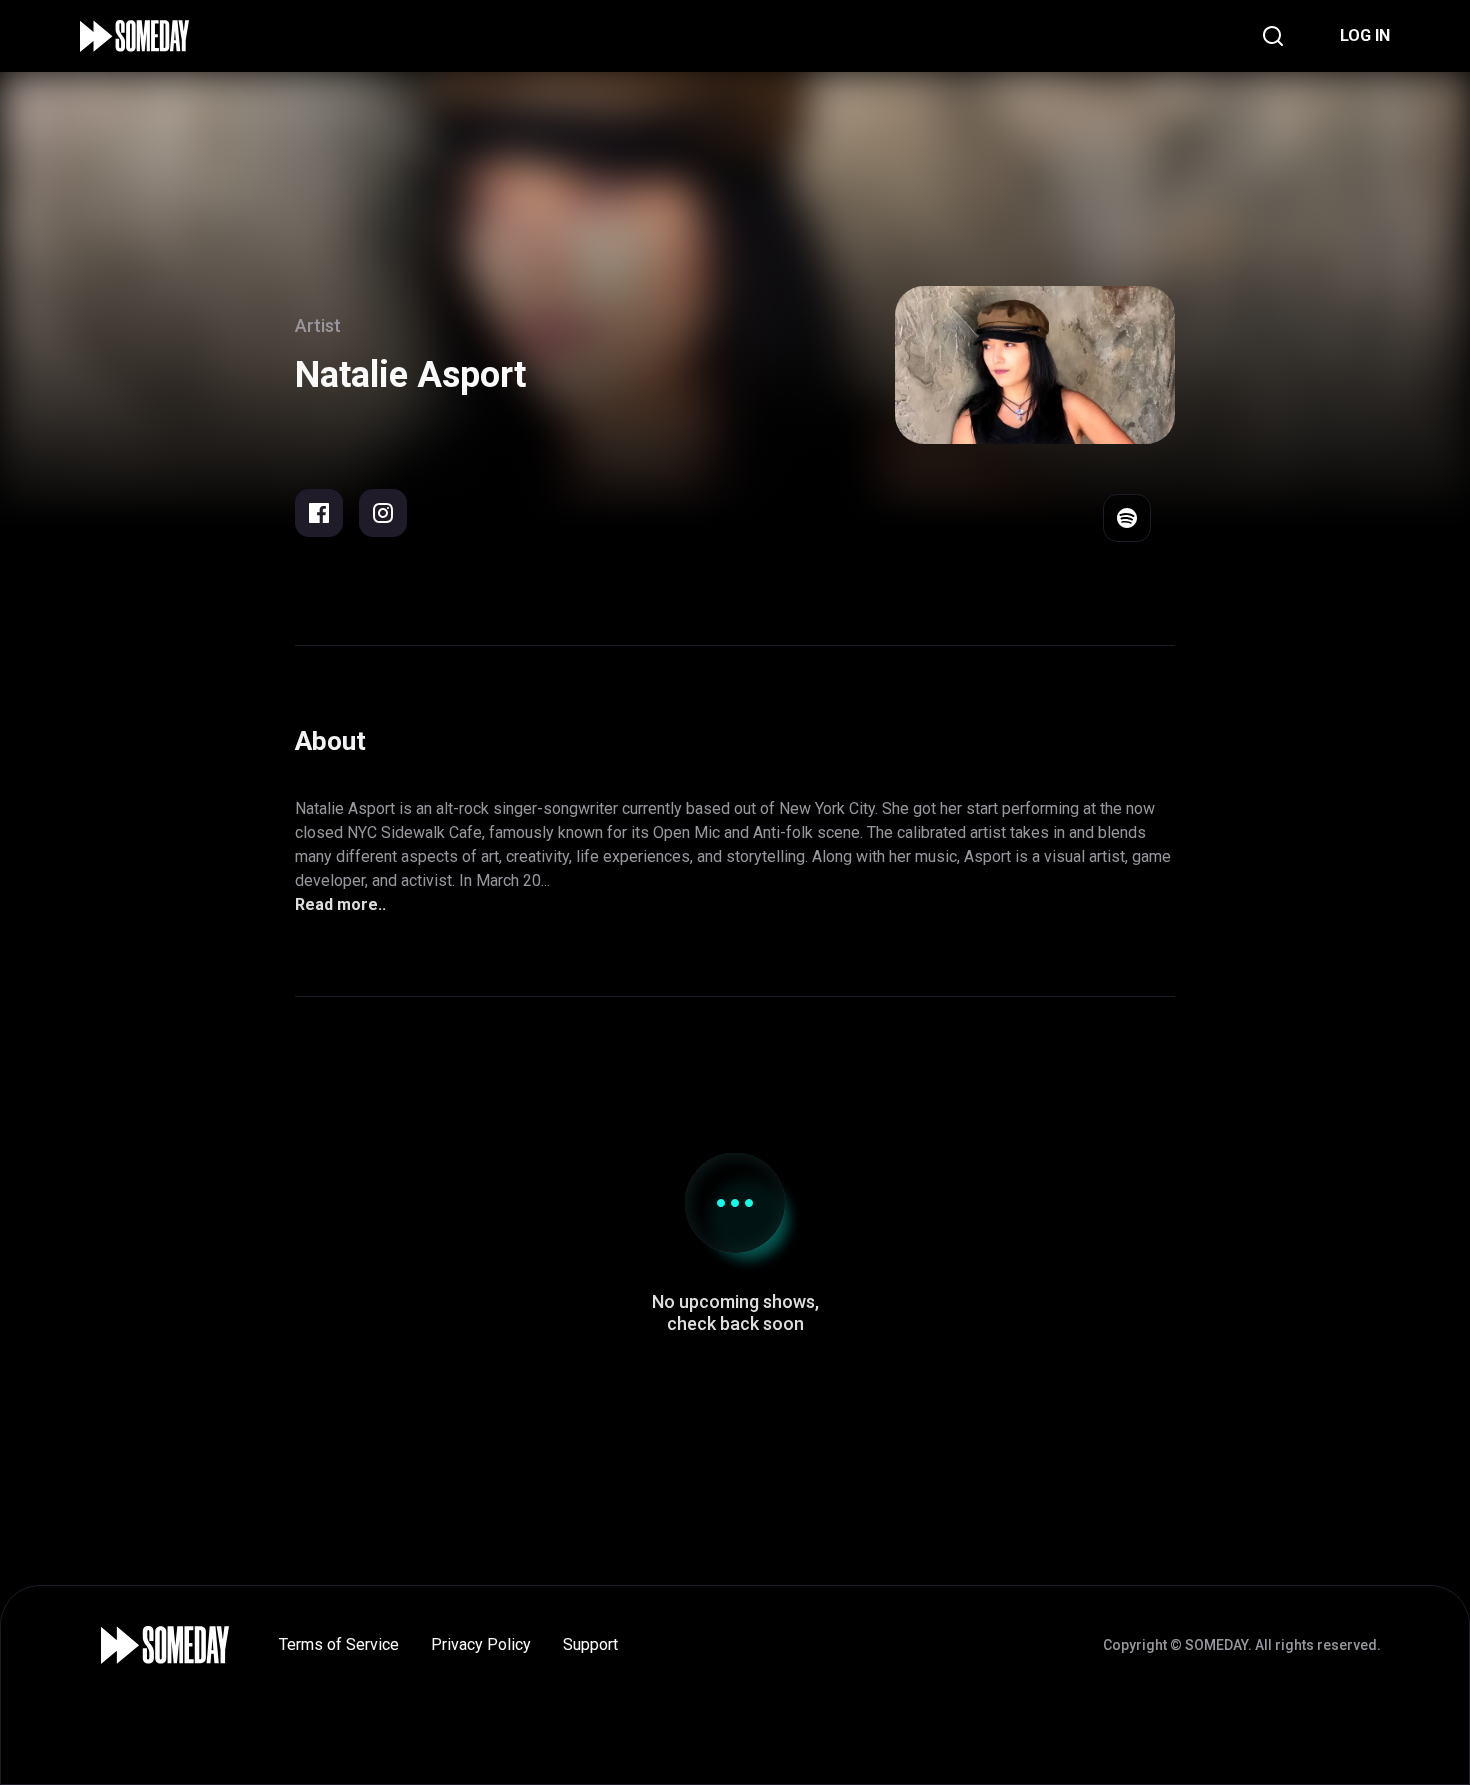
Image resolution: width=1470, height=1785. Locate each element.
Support (590, 1644)
